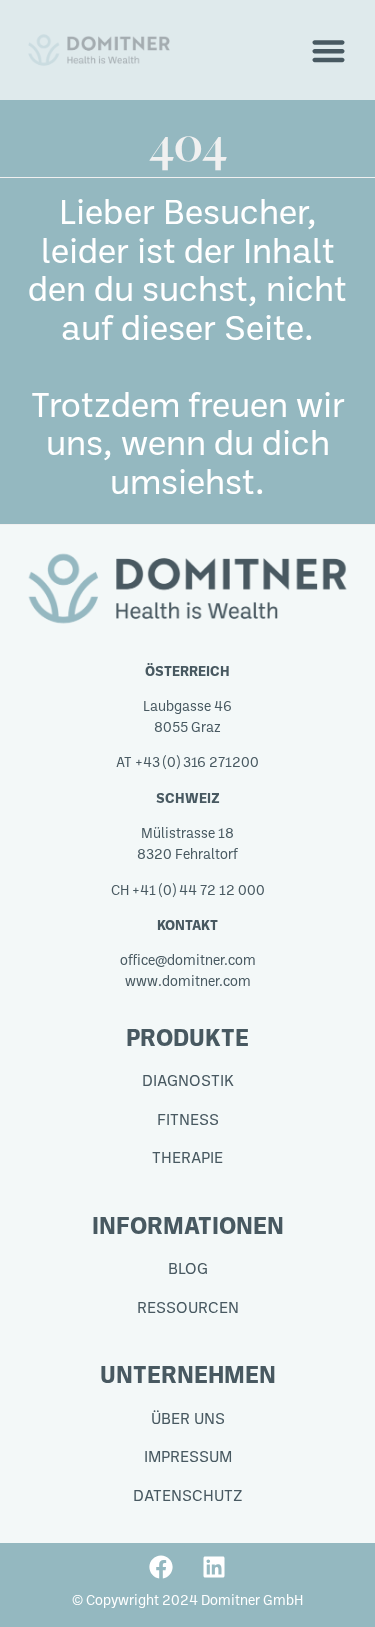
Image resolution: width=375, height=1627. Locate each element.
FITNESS (188, 1121)
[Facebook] (161, 1567)
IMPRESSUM (188, 1458)
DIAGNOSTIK (188, 1082)
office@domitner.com (188, 961)
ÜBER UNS (188, 1420)
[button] (329, 50)
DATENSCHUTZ (188, 1497)
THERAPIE (187, 1159)
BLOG (188, 1270)
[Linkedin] (214, 1567)
